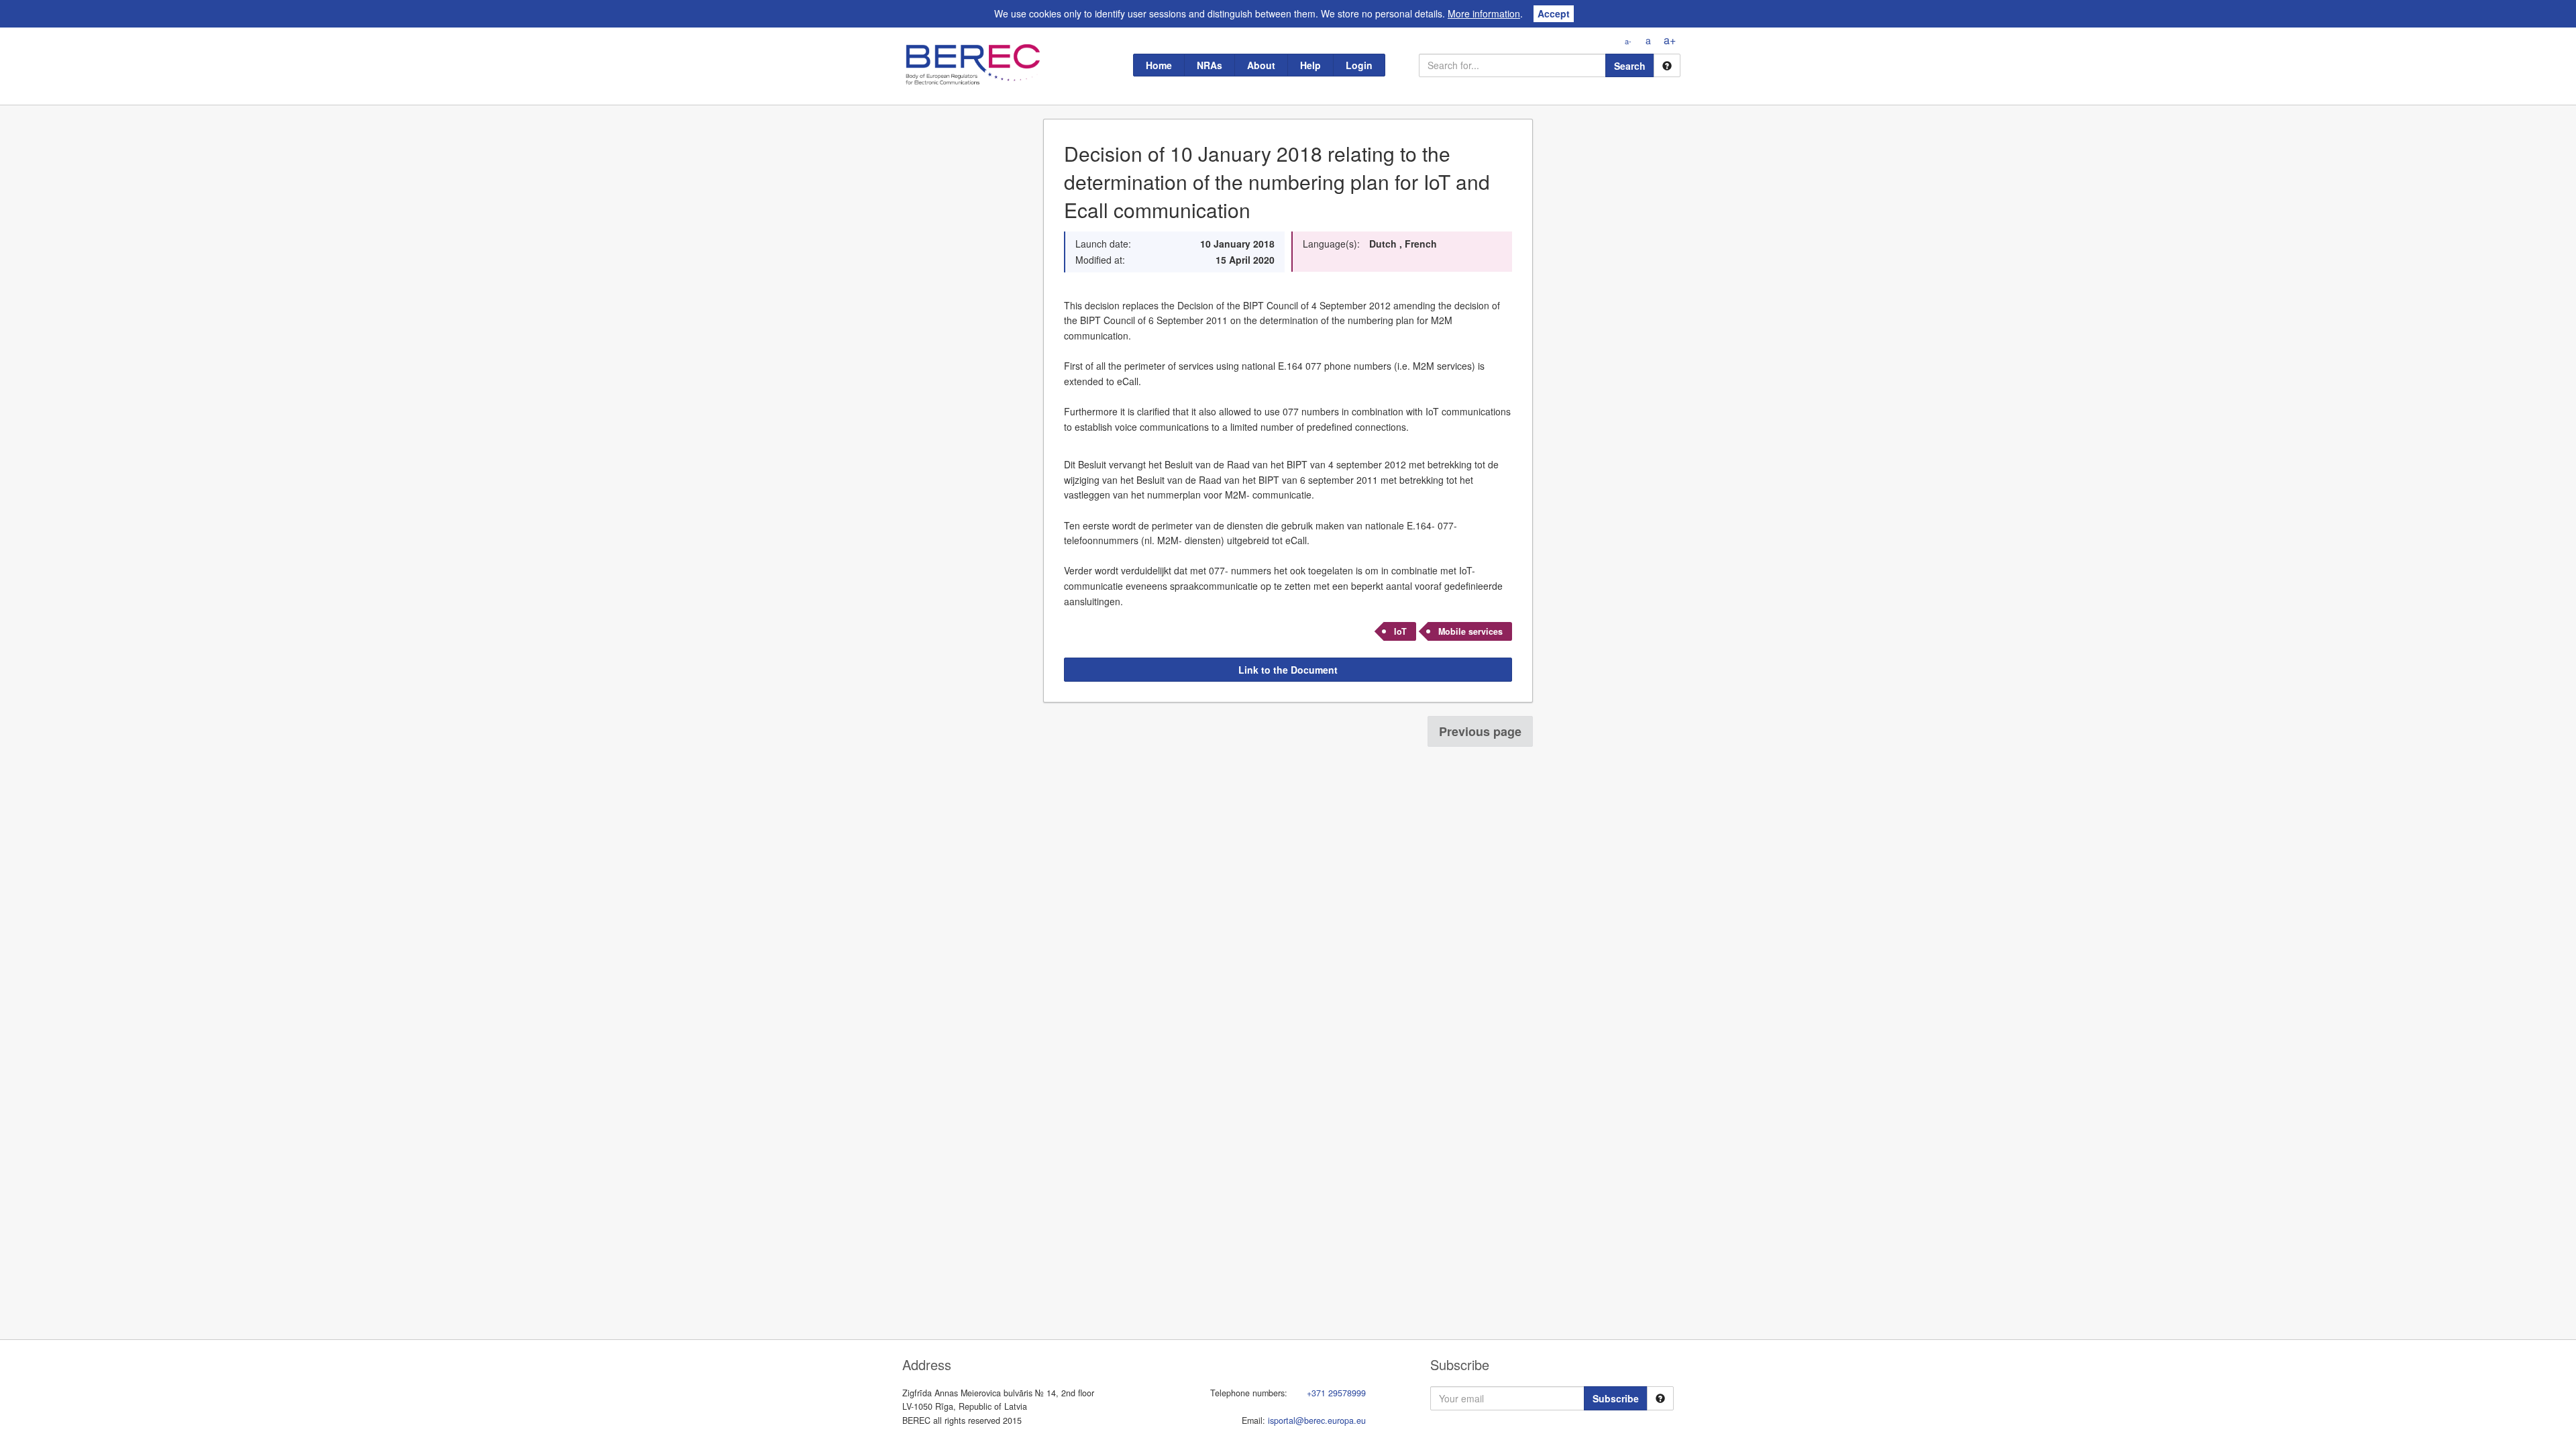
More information (1484, 13)
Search (1630, 66)
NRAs (1210, 65)
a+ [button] (1670, 40)
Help (1310, 65)
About (1261, 65)
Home (1159, 65)
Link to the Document (1288, 670)
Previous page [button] (1480, 731)
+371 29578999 (1336, 1393)
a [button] (1648, 40)
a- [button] (1628, 41)
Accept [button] (1554, 13)
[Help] (1667, 65)
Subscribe (1616, 1398)
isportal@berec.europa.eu (1317, 1420)
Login (1359, 65)
